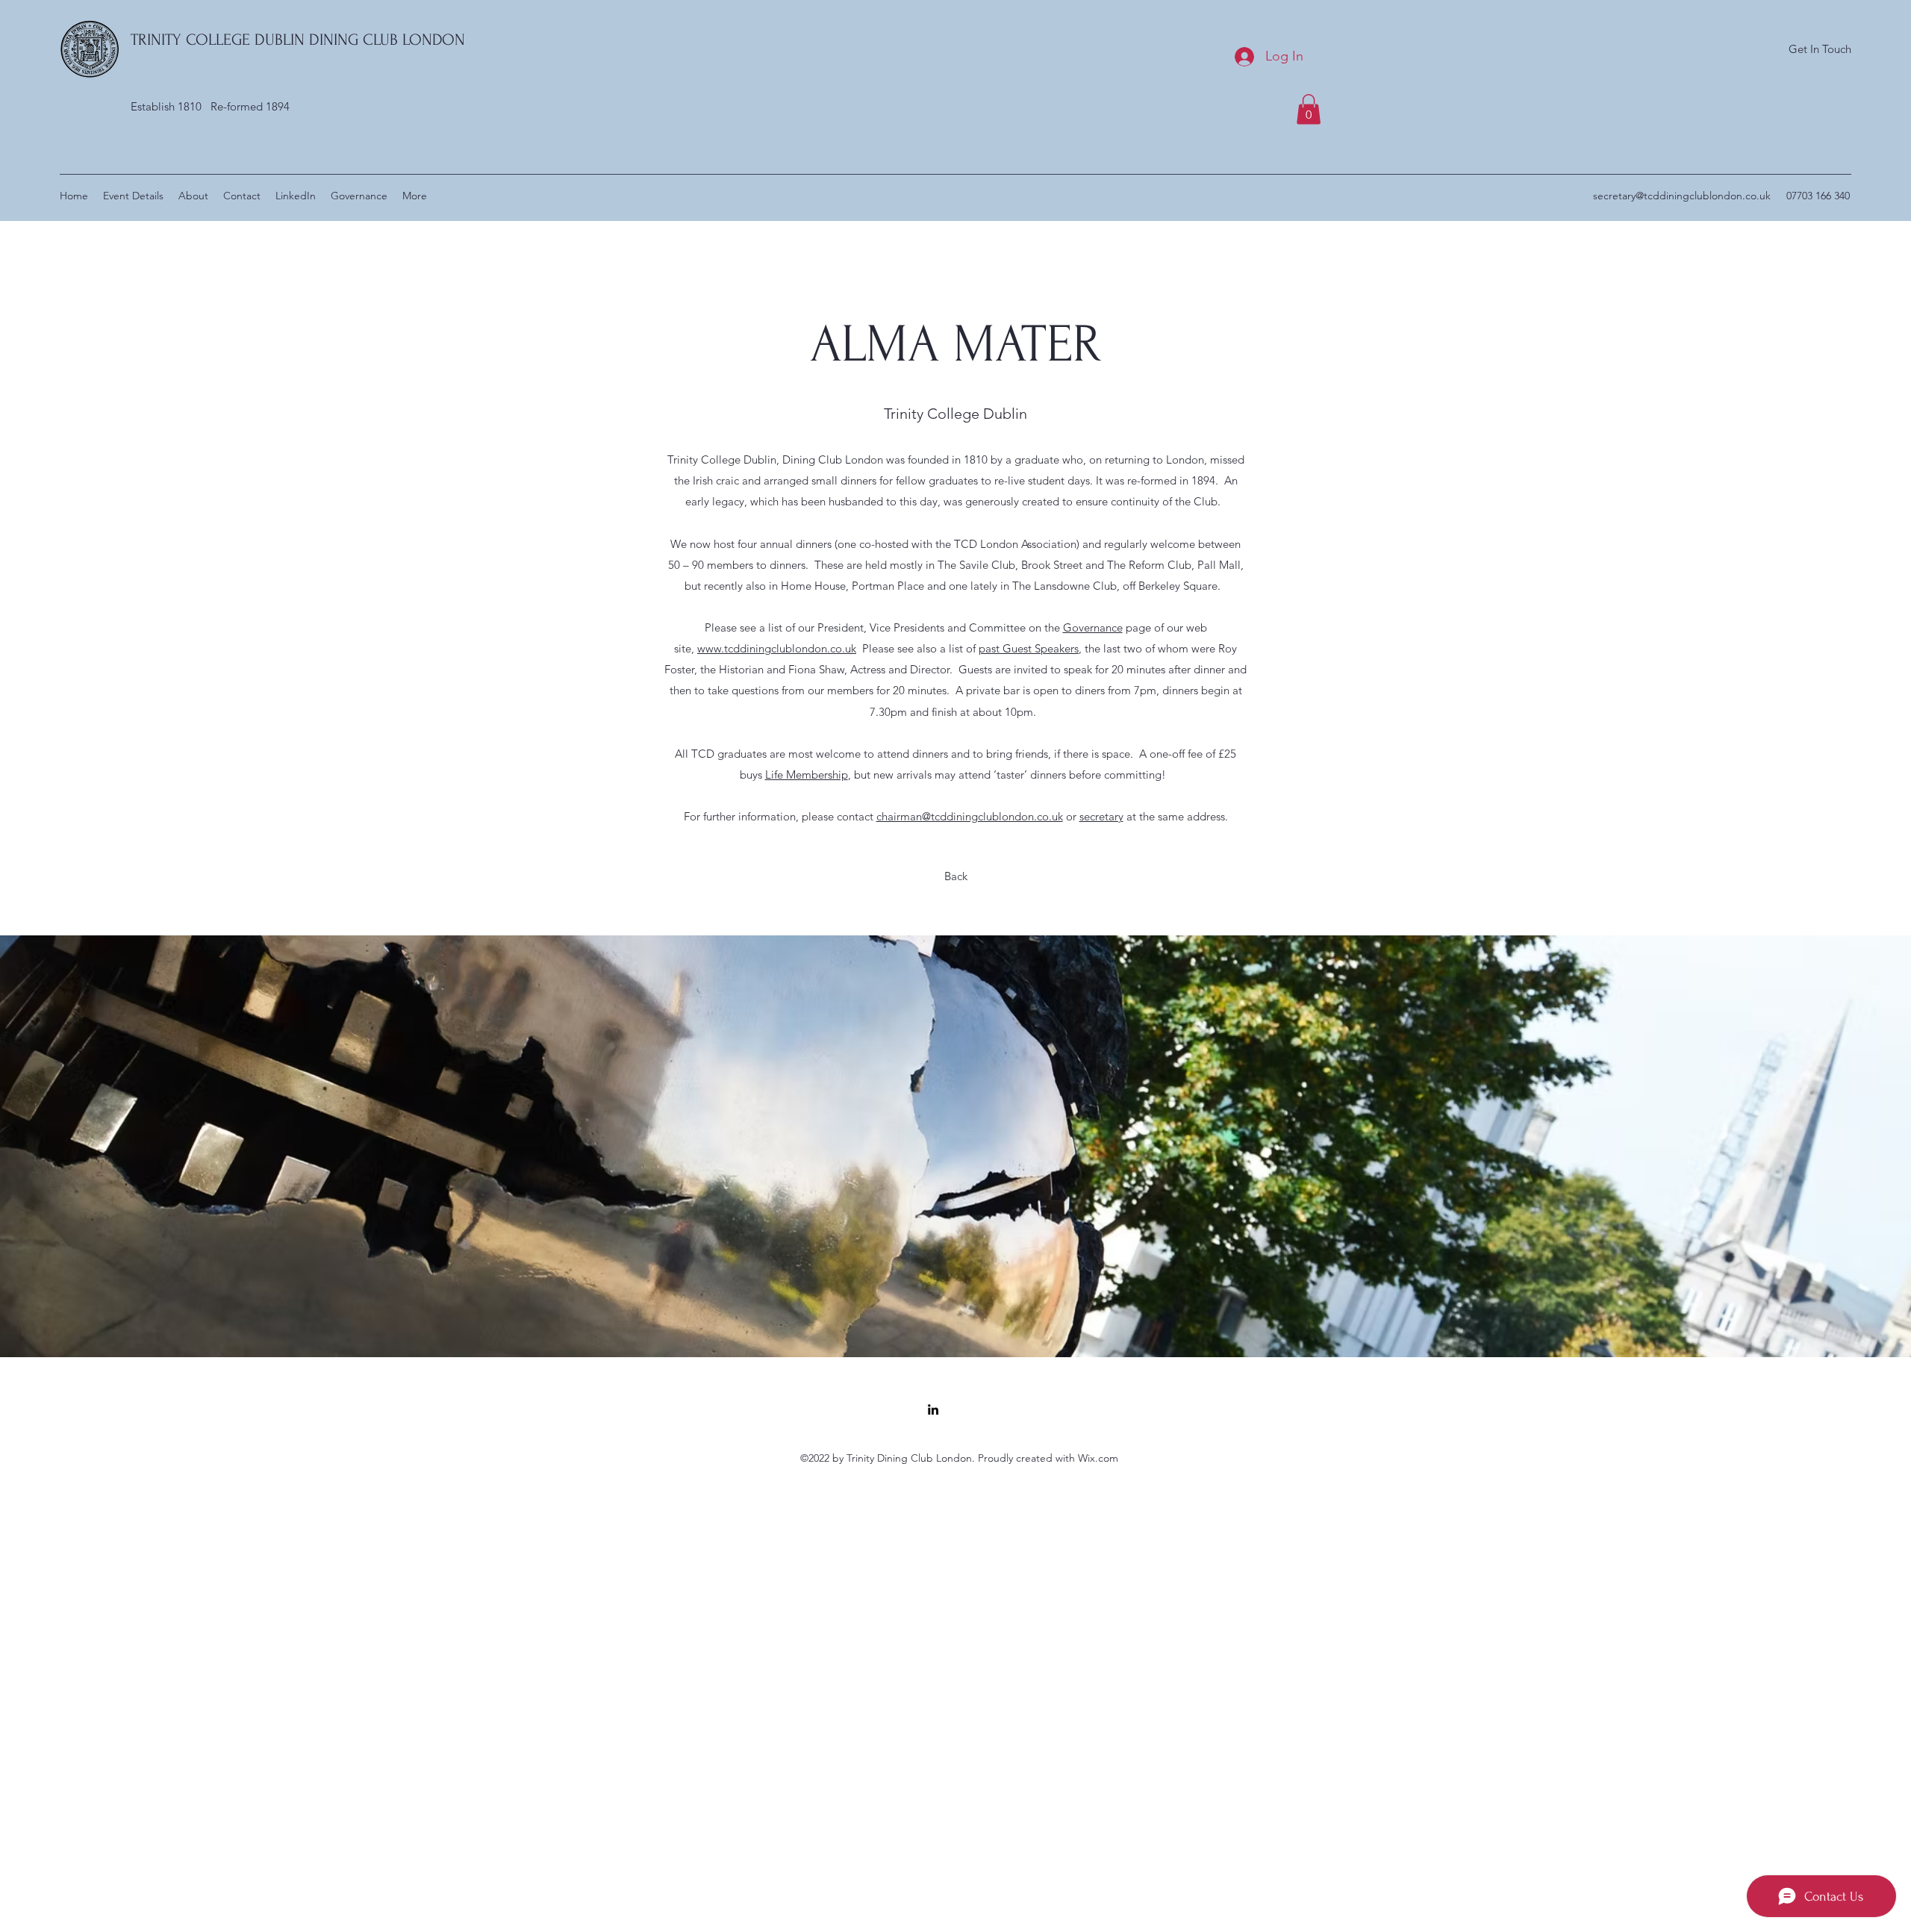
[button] (1309, 109)
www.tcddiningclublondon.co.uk (777, 648)
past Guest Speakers (1029, 648)
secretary (1101, 816)
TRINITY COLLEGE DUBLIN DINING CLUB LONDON (298, 40)
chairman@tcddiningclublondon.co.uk (970, 816)
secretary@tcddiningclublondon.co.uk (1682, 196)
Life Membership (807, 775)
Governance (1093, 627)
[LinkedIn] (933, 1409)
